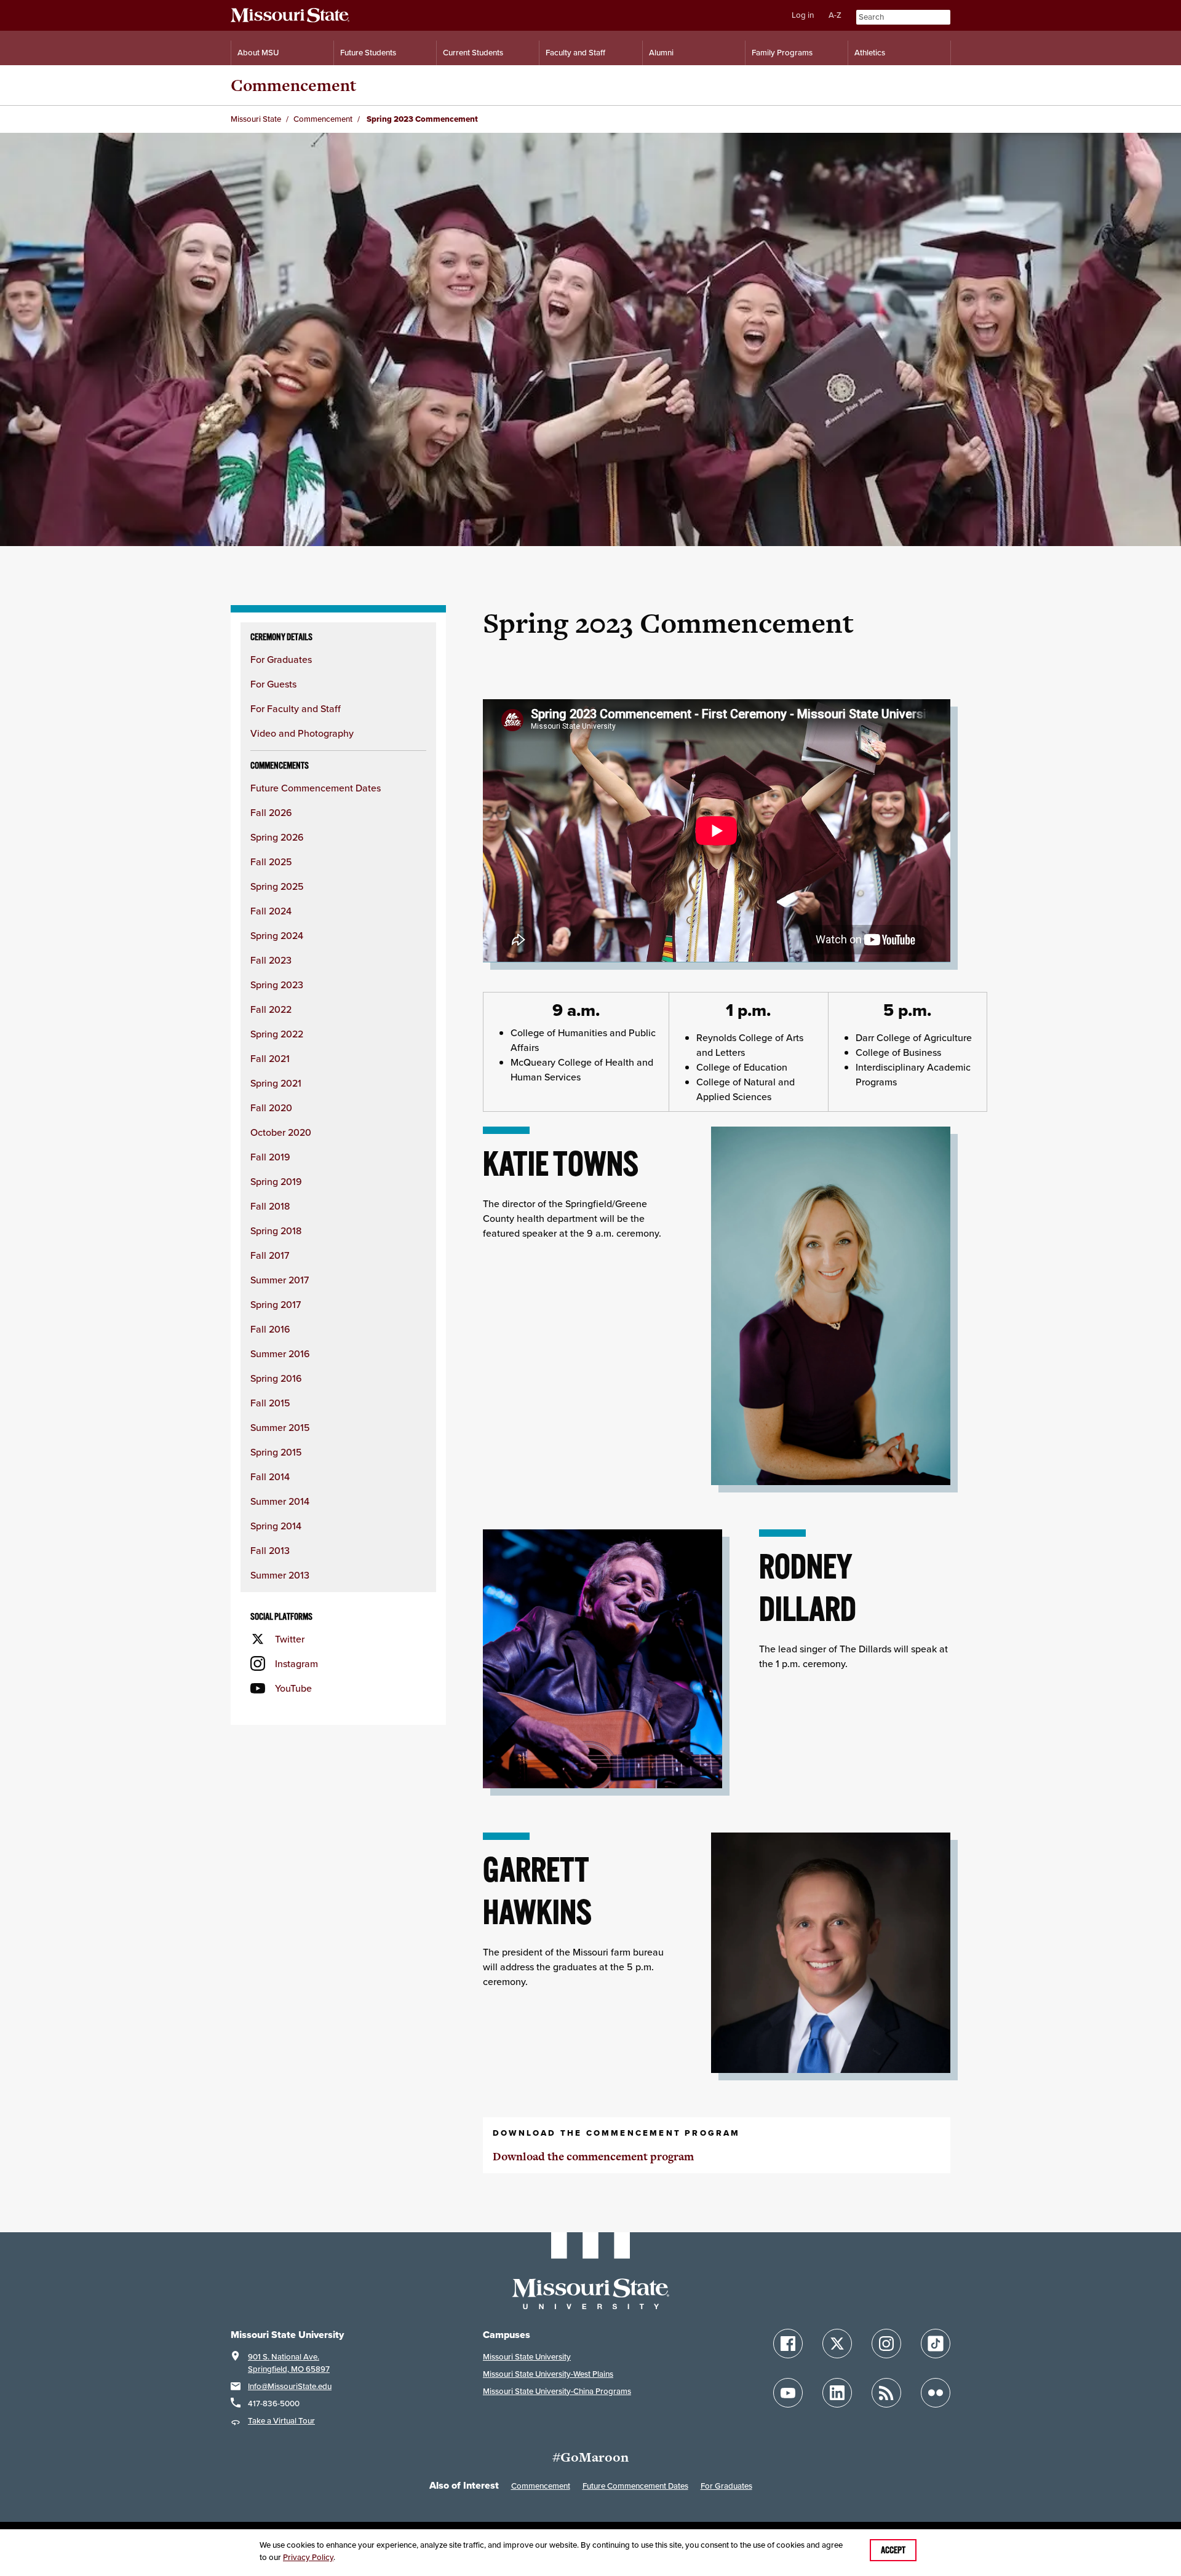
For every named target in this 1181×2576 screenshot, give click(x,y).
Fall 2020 (271, 1108)
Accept (893, 2550)
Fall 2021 (270, 1058)
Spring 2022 (277, 1034)
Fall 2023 (271, 960)
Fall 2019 (270, 1157)
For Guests (273, 684)
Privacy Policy (308, 2557)
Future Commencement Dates (316, 788)
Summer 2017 (280, 1280)
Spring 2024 (277, 935)
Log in (803, 15)
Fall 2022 (271, 1009)
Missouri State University (527, 2357)
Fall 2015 (270, 1403)
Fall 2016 (270, 1329)
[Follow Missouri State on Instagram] (886, 2344)
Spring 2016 (276, 1378)
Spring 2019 (276, 1181)
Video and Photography (302, 733)
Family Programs (782, 53)
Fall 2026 (271, 812)
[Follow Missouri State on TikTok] (936, 2344)
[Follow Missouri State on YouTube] (788, 2393)
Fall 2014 (270, 1476)
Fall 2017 (270, 1255)
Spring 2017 (276, 1304)
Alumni (661, 53)
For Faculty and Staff (296, 708)
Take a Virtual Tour (281, 2421)
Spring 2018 (276, 1231)
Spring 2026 (277, 837)
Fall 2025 (271, 862)
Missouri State (256, 119)
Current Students (473, 53)
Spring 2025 (277, 886)
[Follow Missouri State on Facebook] (788, 2344)
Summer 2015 (280, 1427)
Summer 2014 (280, 1501)
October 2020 (281, 1132)
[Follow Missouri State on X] (837, 2344)
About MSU (258, 53)
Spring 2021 (276, 1083)
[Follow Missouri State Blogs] (886, 2393)
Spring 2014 (276, 1526)
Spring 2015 (276, 1452)
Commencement (293, 85)
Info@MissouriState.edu (290, 2386)
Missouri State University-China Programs (557, 2391)
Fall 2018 (270, 1206)
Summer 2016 (280, 1353)
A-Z (835, 15)
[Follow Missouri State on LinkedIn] (837, 2393)
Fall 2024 (271, 911)
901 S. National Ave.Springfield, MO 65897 (289, 2363)
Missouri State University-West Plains (548, 2374)
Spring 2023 (277, 985)
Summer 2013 (280, 1575)
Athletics (870, 53)
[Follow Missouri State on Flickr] (936, 2393)
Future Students (368, 53)
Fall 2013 (270, 1550)
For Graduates (281, 659)
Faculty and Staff (575, 53)
